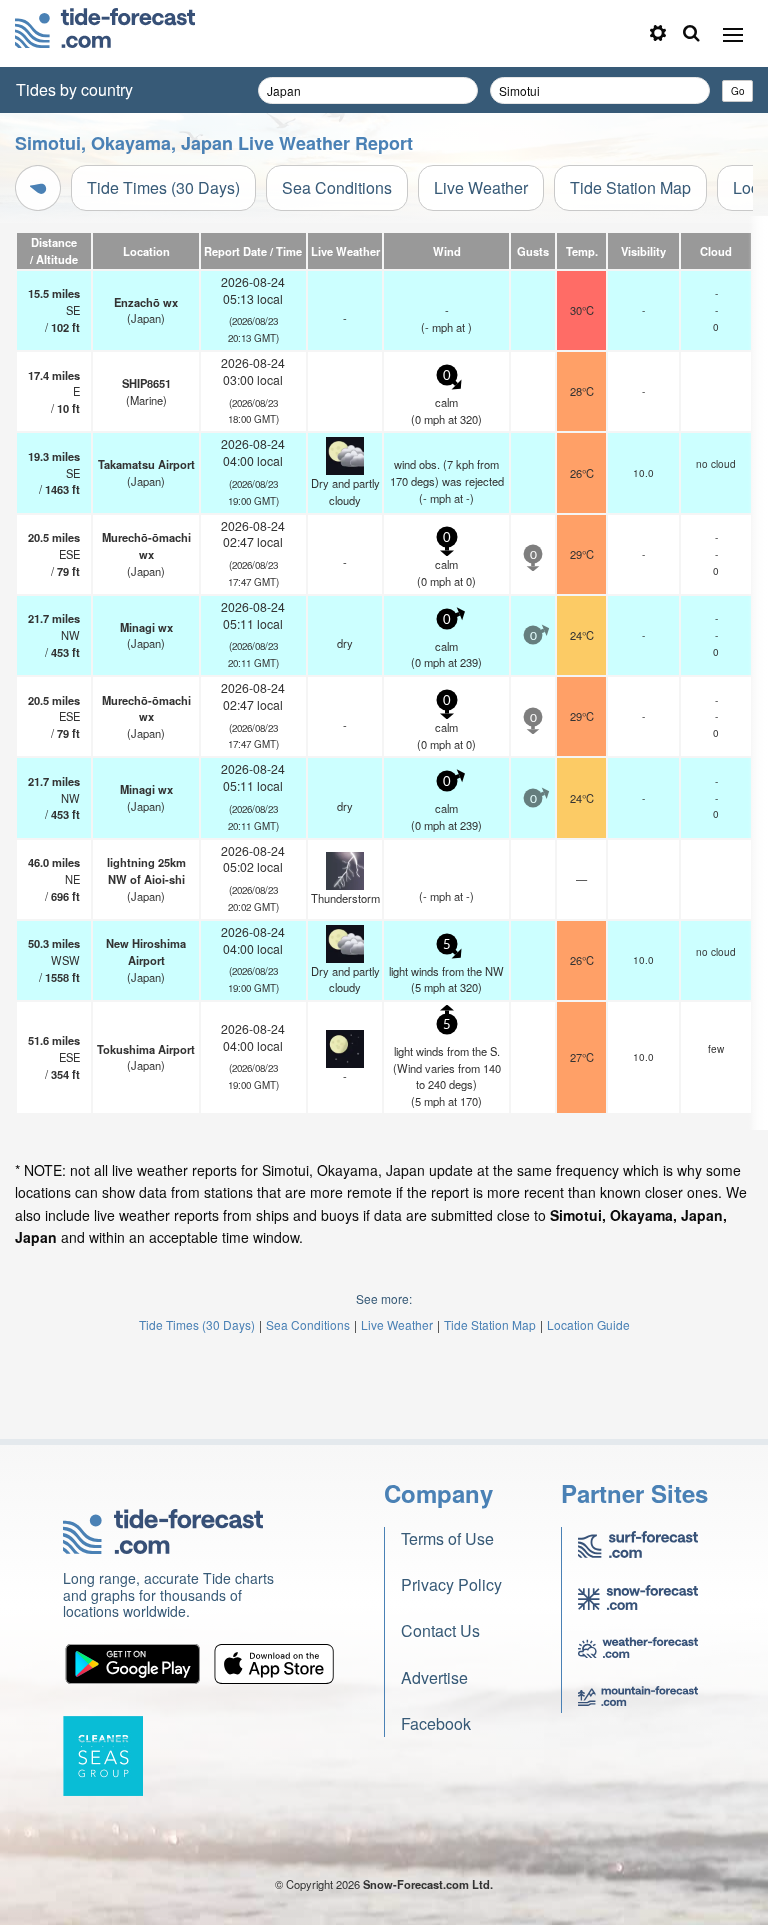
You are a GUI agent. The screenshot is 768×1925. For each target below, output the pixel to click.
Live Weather (481, 187)
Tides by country (74, 89)
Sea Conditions (337, 187)
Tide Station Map (630, 187)
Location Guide (588, 1324)
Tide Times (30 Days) (163, 187)
